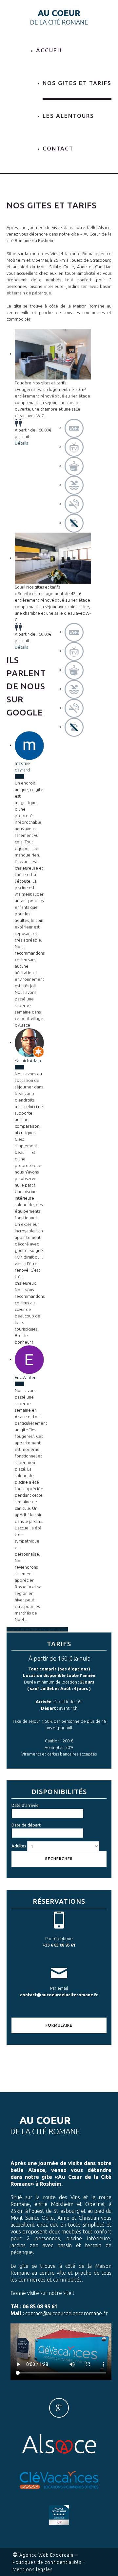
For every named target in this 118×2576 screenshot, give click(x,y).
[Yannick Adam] (29, 1042)
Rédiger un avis (53, 1629)
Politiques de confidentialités (47, 2562)
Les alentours (68, 116)
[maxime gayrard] (29, 745)
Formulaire (59, 2025)
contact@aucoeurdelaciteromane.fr (59, 1995)
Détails (21, 443)
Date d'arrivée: (26, 1805)
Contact (58, 148)
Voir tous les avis (23, 1629)
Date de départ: (27, 1825)
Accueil (50, 50)
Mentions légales (33, 2569)
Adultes (19, 1846)
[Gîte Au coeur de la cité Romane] (59, 17)
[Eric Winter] (29, 1359)
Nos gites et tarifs (77, 83)
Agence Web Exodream (46, 2555)
